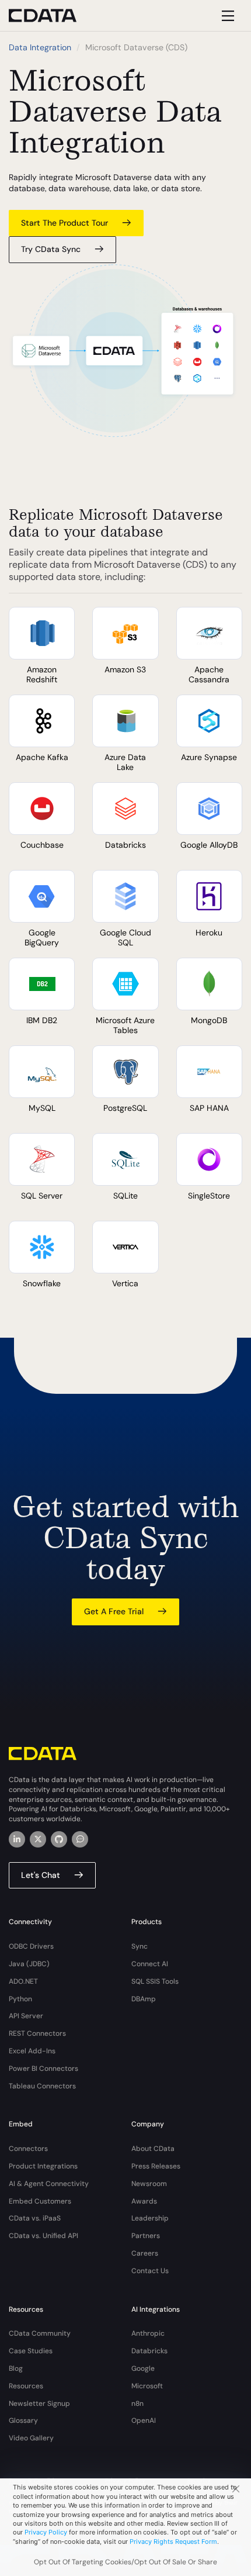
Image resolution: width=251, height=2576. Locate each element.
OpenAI (144, 2420)
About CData (153, 2149)
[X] (38, 1839)
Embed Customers (40, 2201)
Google (143, 2368)
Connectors (28, 2149)
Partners (146, 2236)
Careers (145, 2253)
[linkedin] (17, 1839)
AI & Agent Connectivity (49, 2184)
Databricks (149, 2351)
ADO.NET (23, 1981)
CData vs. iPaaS (35, 2218)
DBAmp (144, 1999)
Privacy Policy (46, 2532)
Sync (140, 1946)
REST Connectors (37, 2033)
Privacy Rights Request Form (173, 2542)
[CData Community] (80, 1839)
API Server (26, 2016)
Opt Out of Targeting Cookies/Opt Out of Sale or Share (125, 2562)
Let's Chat (41, 1875)
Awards (144, 2201)
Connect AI (150, 1964)
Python (20, 1999)
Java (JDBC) (29, 1964)
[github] (59, 1839)
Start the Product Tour (65, 223)
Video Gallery (31, 2438)
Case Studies (31, 2351)
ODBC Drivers (31, 1946)
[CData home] (51, 15)
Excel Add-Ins (32, 2051)
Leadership (150, 2218)
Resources (26, 2386)
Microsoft (147, 2386)
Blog (16, 2368)
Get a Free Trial (114, 1611)
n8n (137, 2404)
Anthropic (148, 2333)
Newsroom (149, 2184)
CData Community (40, 2333)
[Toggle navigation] (226, 15)
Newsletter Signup (39, 2404)
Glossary (23, 2420)
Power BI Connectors (43, 2069)
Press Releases (156, 2166)
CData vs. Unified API (43, 2236)
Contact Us (150, 2271)
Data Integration (40, 47)
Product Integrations (43, 2166)
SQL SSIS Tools (155, 1981)
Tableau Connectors (42, 2086)
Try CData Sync (51, 249)
